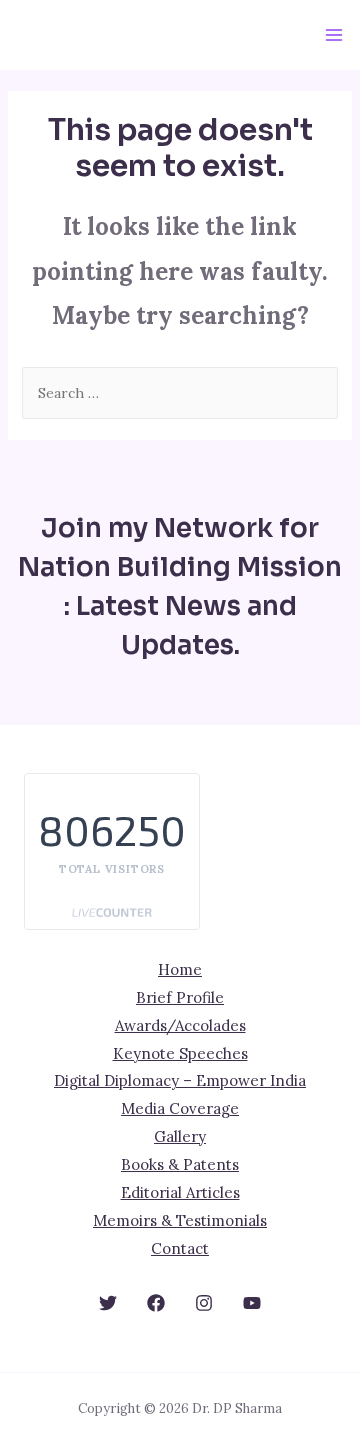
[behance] (108, 1303)
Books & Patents (180, 1164)
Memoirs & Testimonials (180, 1220)
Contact (180, 1248)
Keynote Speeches (180, 1053)
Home (180, 969)
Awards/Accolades (180, 1025)
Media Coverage (180, 1108)
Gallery (180, 1136)
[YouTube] (252, 1303)
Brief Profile (180, 997)
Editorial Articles (180, 1192)
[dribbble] (204, 1303)
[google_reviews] (156, 1303)
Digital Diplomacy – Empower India (180, 1080)
